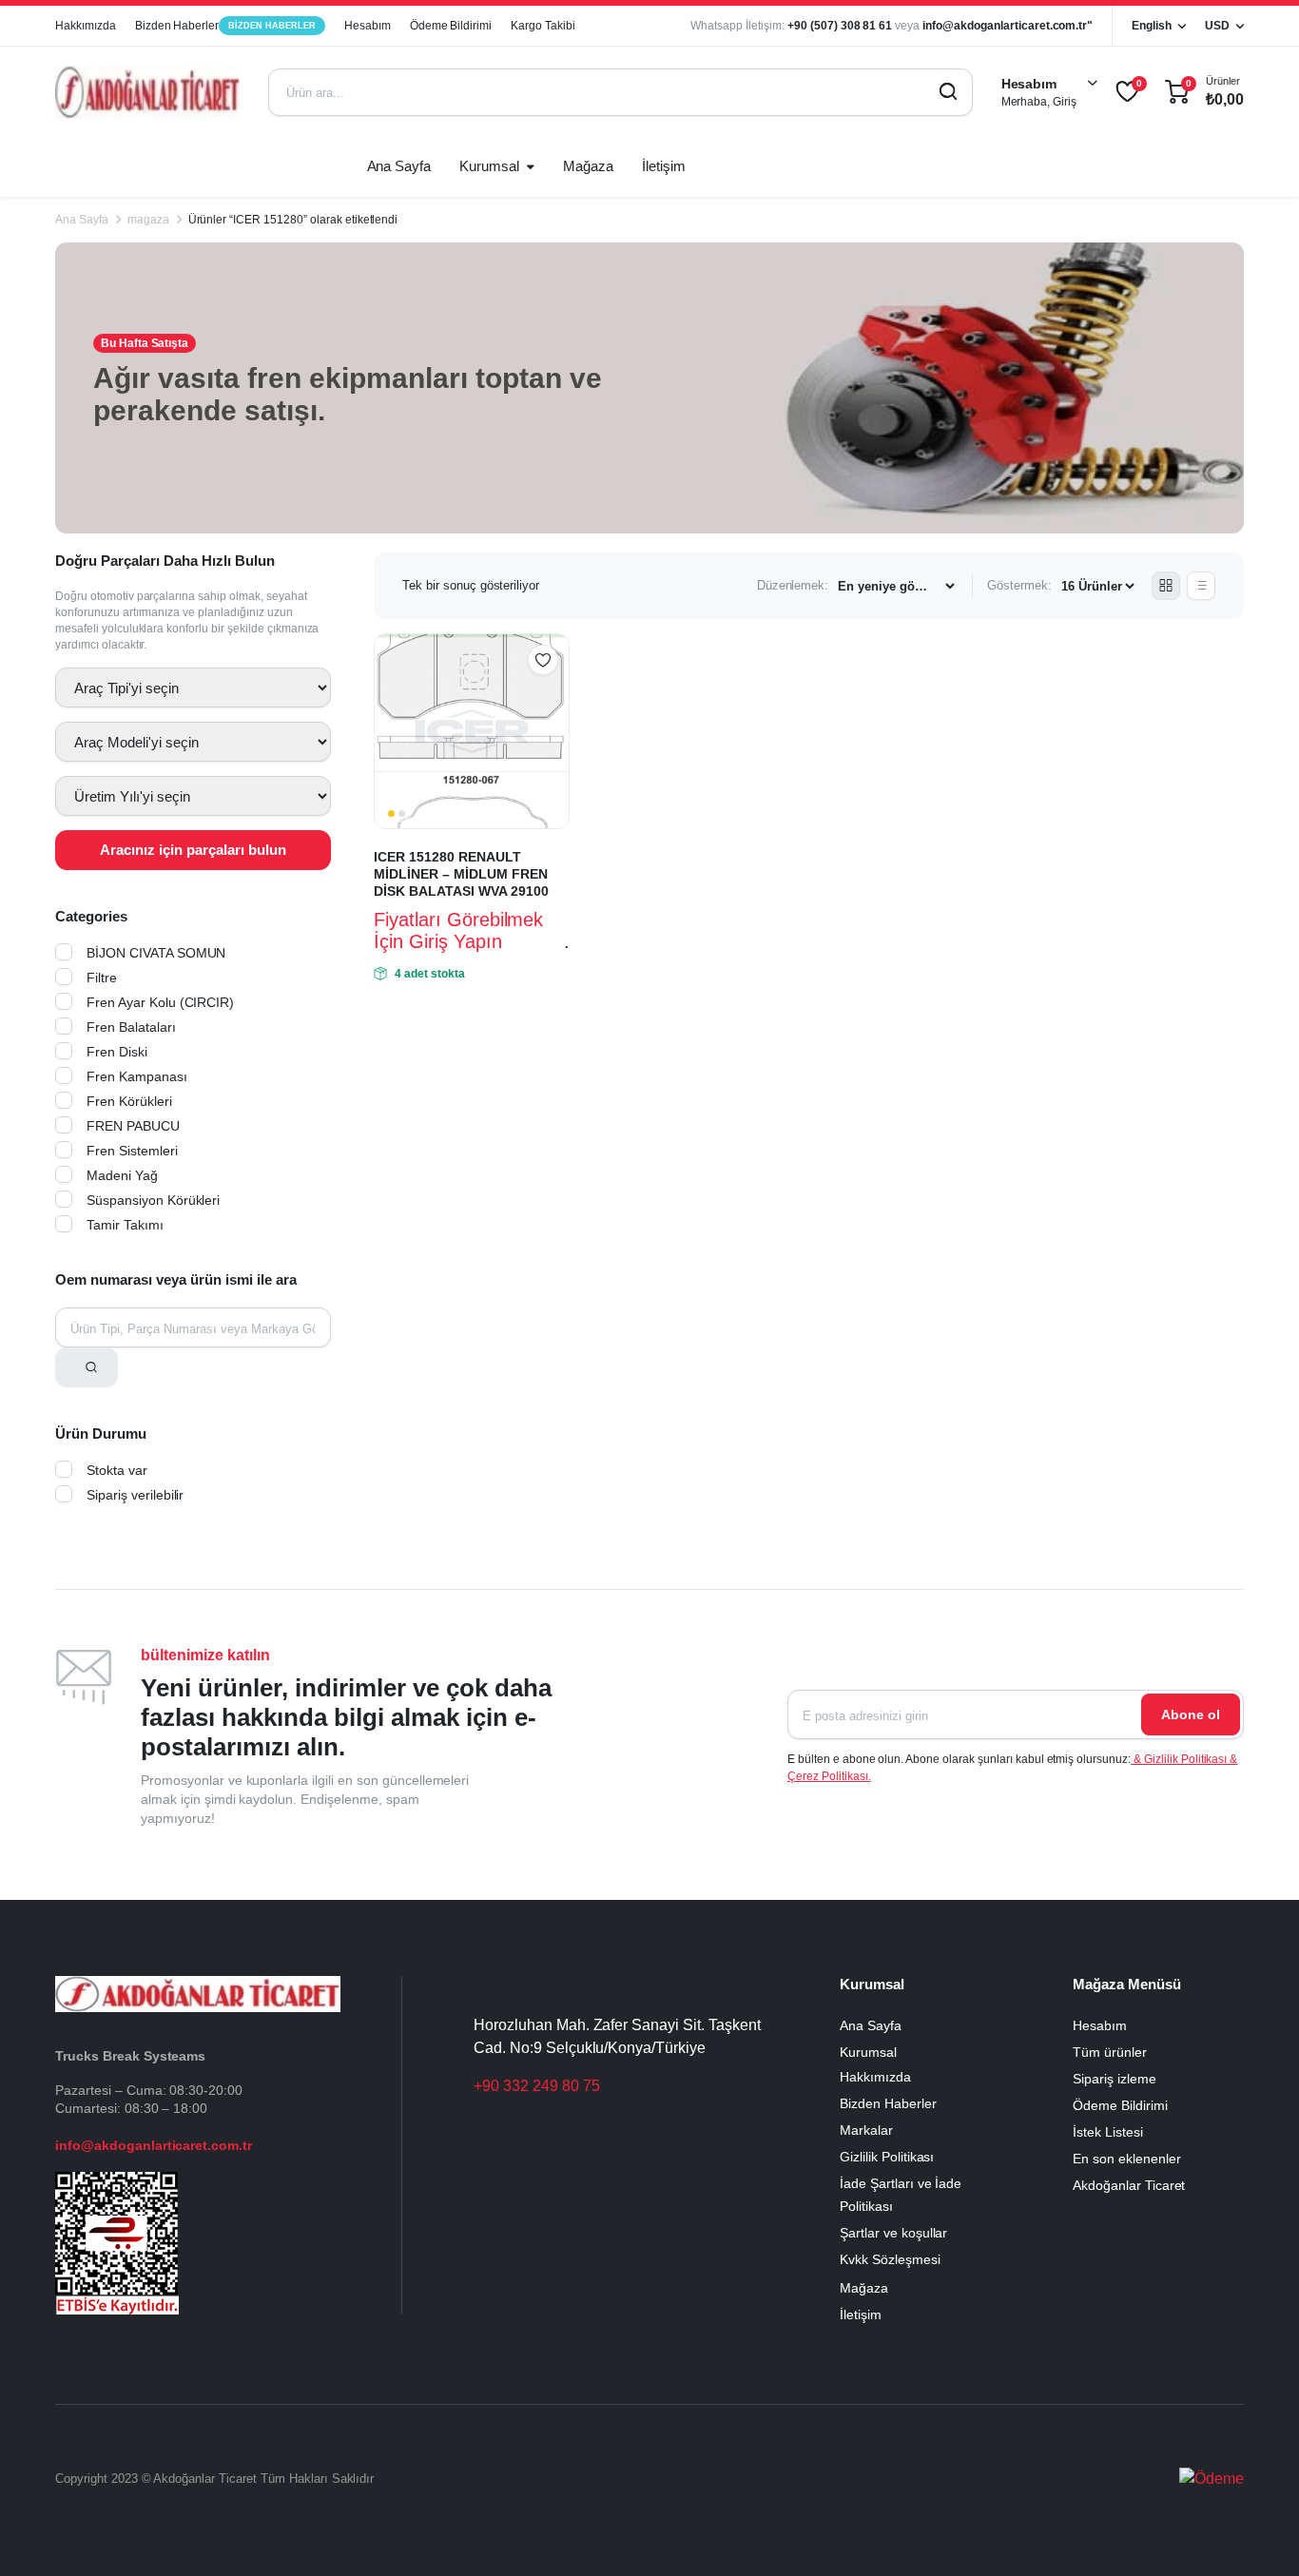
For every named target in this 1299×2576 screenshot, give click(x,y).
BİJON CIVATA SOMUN (156, 953)
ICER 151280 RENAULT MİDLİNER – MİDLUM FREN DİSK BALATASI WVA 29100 (461, 874)
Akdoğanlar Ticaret (1129, 2185)
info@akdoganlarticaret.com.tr (154, 2145)
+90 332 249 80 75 (537, 2086)
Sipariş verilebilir (135, 1495)
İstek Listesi (1108, 2132)
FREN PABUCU (133, 1126)
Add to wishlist (543, 660)
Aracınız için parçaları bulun (193, 850)
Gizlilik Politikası (887, 2157)
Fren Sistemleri (132, 1151)
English (1152, 26)
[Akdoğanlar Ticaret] (147, 92)
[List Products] (1201, 586)
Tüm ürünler (1110, 2052)
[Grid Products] (1166, 586)
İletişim (664, 166)
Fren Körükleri (129, 1101)
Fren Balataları (131, 1027)
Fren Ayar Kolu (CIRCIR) (160, 1002)
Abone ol (1191, 1714)
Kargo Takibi (543, 26)
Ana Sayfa (399, 166)
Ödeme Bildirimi (451, 26)
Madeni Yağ (122, 1175)
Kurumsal (489, 166)
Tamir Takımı (125, 1225)
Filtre (102, 978)
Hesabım (368, 26)
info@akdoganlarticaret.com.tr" (1008, 26)
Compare (553, 697)
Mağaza (588, 166)
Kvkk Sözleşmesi (890, 2259)
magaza (148, 220)
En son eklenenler (1127, 2159)
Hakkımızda (86, 26)
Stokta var (117, 1470)
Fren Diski (117, 1052)
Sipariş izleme (1115, 2079)
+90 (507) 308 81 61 (840, 26)
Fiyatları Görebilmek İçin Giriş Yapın (458, 930)
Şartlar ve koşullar (893, 2233)
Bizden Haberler (225, 26)
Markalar (866, 2130)
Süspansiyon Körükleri (153, 1200)
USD (1217, 26)
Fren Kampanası (137, 1076)
